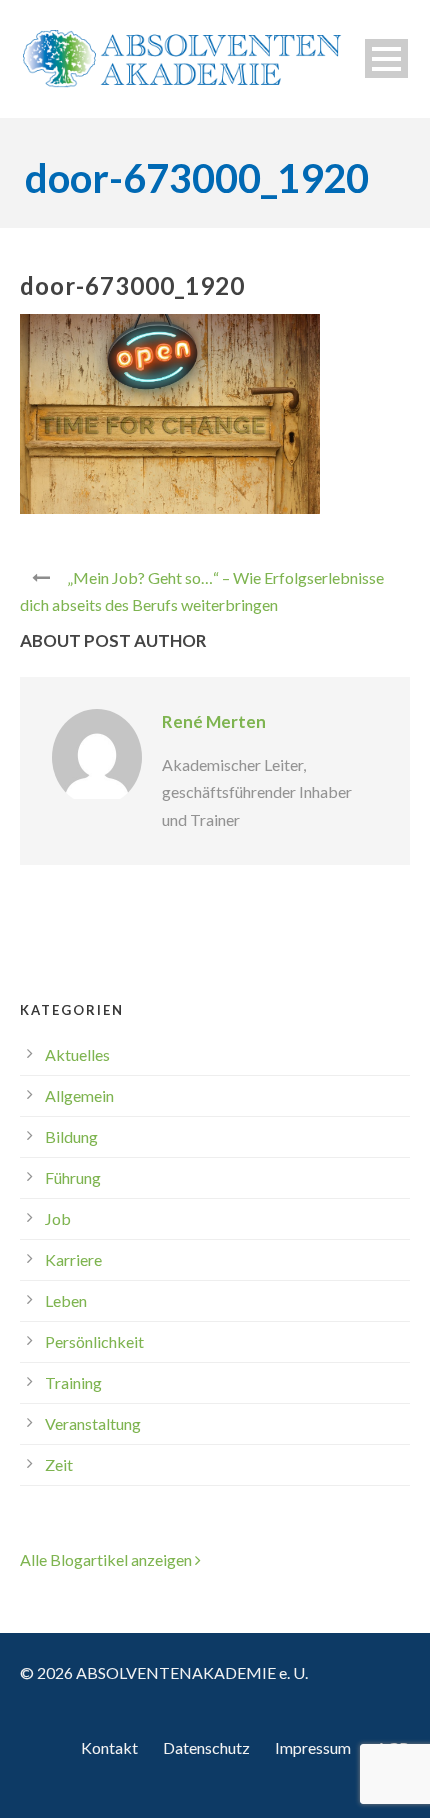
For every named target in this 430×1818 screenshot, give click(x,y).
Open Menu (386, 58)
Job (58, 1218)
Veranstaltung (93, 1423)
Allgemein (79, 1095)
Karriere (73, 1259)
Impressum (313, 1747)
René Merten (214, 721)
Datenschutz (206, 1747)
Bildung (71, 1136)
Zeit (59, 1464)
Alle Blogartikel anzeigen (107, 1559)
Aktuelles (77, 1054)
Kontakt (109, 1747)
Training (73, 1382)
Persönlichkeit (94, 1341)
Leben (66, 1300)
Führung (73, 1177)
